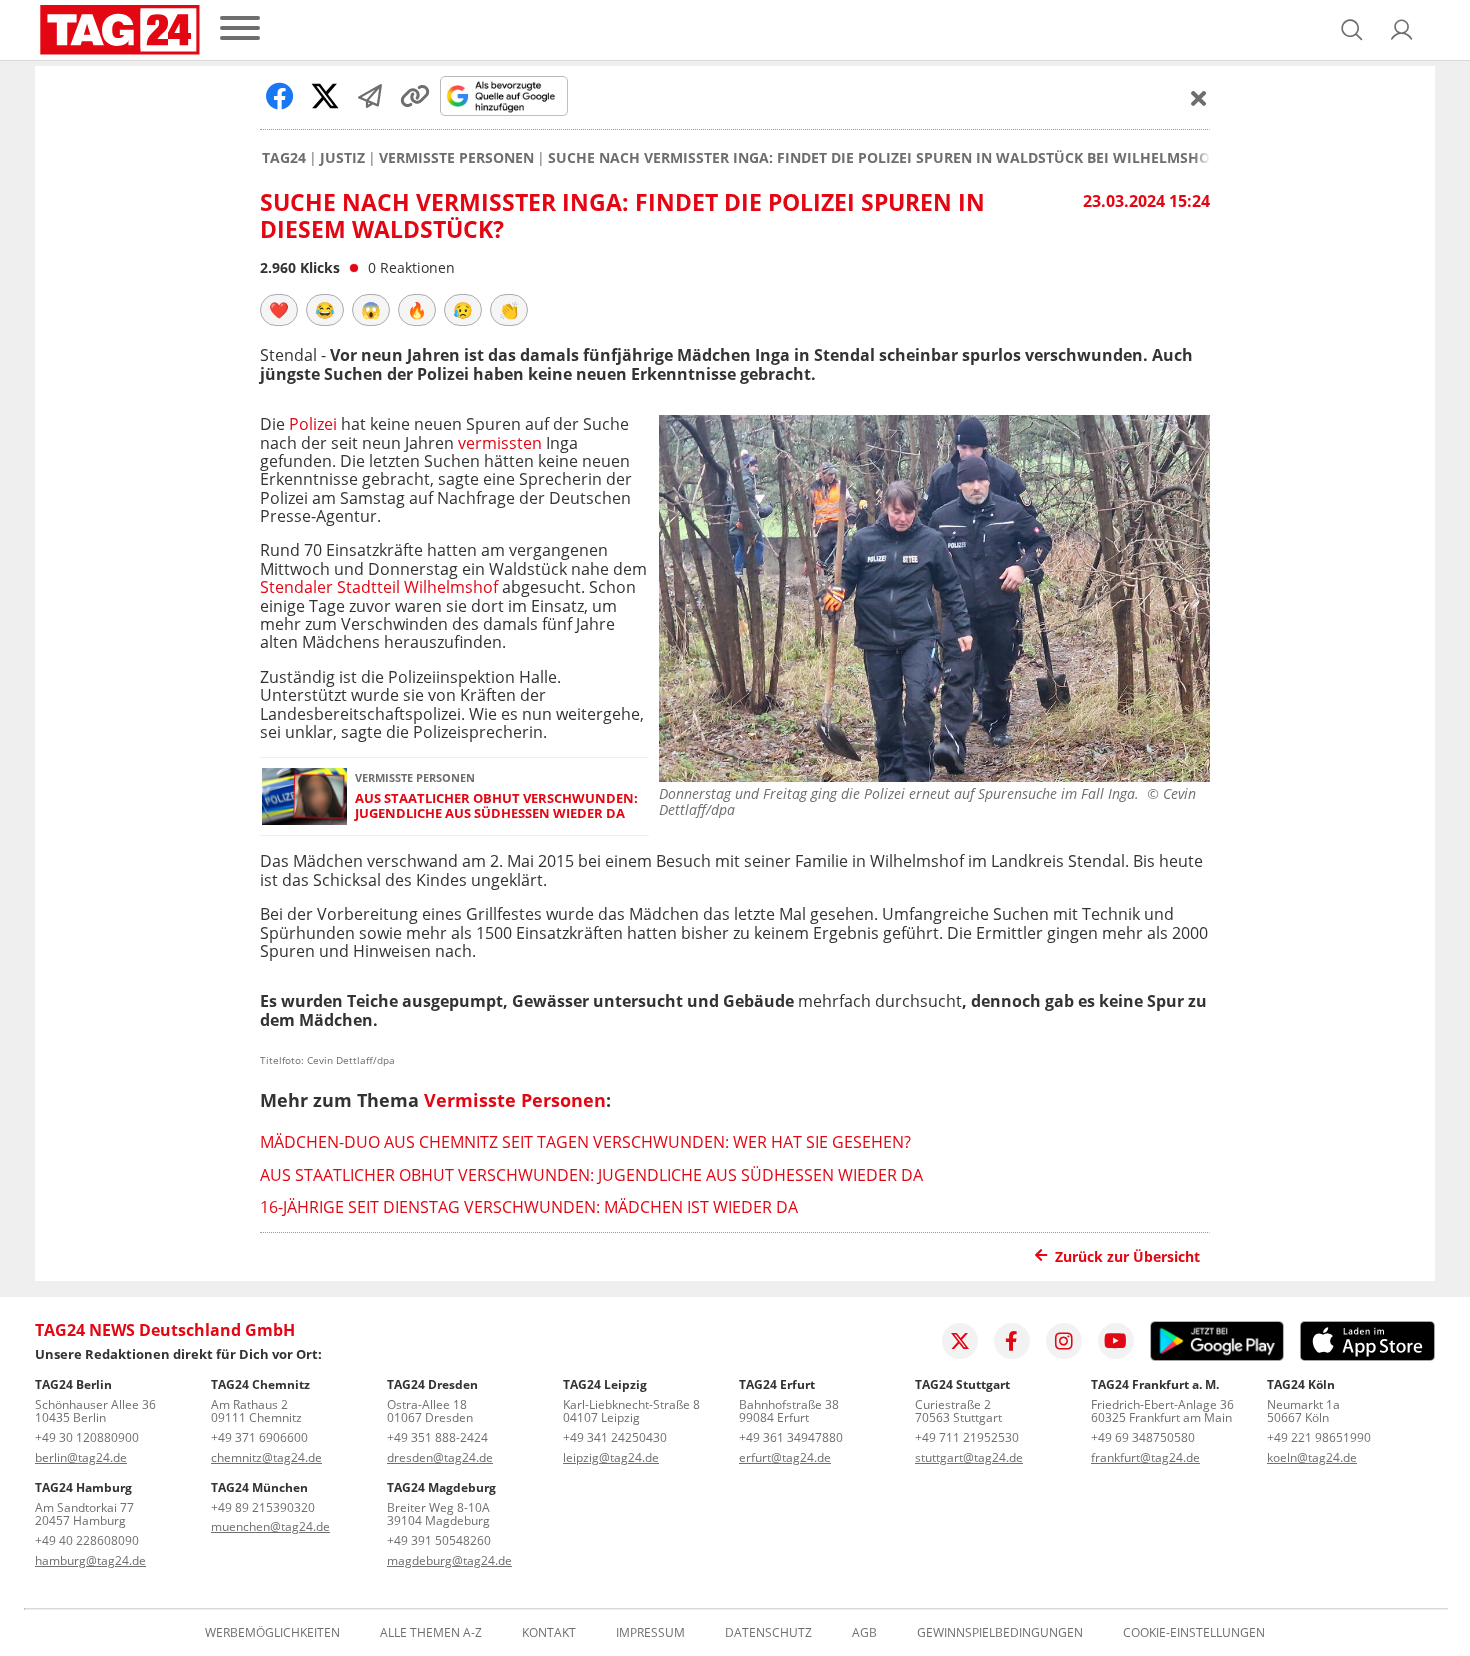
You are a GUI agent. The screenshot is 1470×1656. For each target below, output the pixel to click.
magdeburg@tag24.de (449, 1560)
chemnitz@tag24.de (266, 1457)
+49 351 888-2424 (437, 1437)
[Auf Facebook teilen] (280, 96)
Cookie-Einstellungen (1194, 1633)
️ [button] (279, 310)
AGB (864, 1633)
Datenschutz (768, 1633)
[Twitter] (960, 1341)
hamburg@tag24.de (90, 1560)
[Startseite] (120, 30)
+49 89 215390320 (263, 1507)
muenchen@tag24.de (270, 1526)
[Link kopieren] (415, 96)
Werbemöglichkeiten (272, 1633)
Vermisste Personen (456, 158)
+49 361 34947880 (791, 1437)
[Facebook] (1012, 1341)
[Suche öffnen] (1352, 30)
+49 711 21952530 (967, 1437)
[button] (1402, 30)
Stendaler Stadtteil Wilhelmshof (379, 587)
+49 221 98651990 (1319, 1437)
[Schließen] (1199, 98)
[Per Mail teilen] (370, 96)
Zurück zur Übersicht (1127, 1256)
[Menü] (240, 29)
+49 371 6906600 (259, 1437)
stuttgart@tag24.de (969, 1457)
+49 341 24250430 (615, 1437)
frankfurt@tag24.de (1145, 1457)
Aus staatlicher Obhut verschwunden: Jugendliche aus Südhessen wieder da (496, 806)
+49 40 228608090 (87, 1540)
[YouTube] (1116, 1341)
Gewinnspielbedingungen (1000, 1633)
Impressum (650, 1633)
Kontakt (549, 1633)
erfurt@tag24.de (785, 1457)
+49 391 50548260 (439, 1540)
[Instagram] (1064, 1341)
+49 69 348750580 (1143, 1437)
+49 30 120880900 (87, 1437)
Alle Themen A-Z (431, 1633)
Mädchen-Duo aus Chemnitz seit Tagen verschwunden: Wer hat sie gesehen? (585, 1142)
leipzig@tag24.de (611, 1457)
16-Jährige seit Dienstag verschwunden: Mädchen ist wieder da (529, 1207)
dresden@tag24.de (440, 1457)
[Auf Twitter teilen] (325, 96)
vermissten (500, 443)
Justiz (342, 158)
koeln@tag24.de (1312, 1457)
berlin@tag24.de (81, 1457)
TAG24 (284, 158)
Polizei (313, 424)
